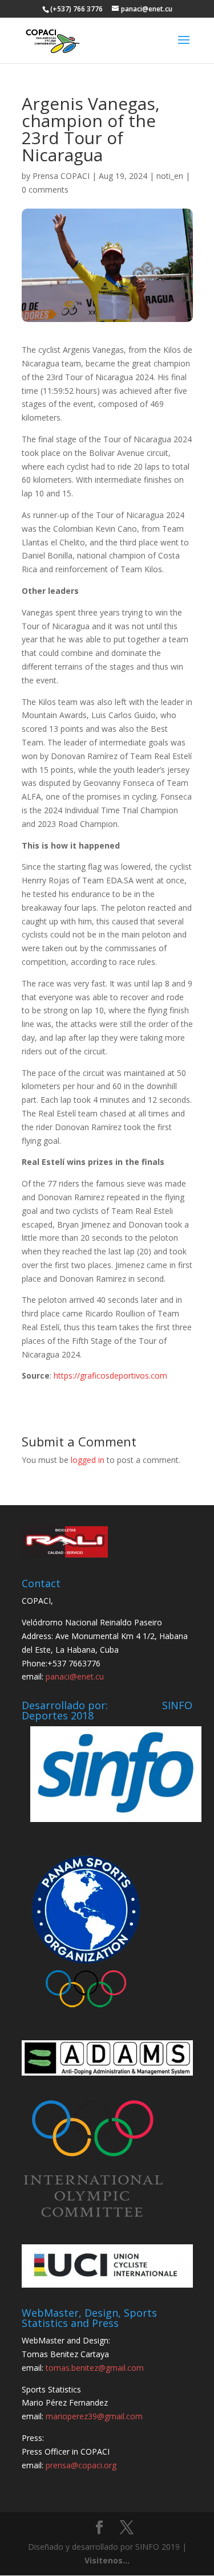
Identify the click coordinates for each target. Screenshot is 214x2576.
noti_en (170, 176)
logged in (88, 1460)
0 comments (45, 189)
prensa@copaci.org (81, 2465)
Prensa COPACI (61, 176)
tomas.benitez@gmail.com (95, 2368)
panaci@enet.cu (75, 1676)
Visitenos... (107, 2560)
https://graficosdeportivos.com (110, 1375)
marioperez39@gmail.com (94, 2416)
